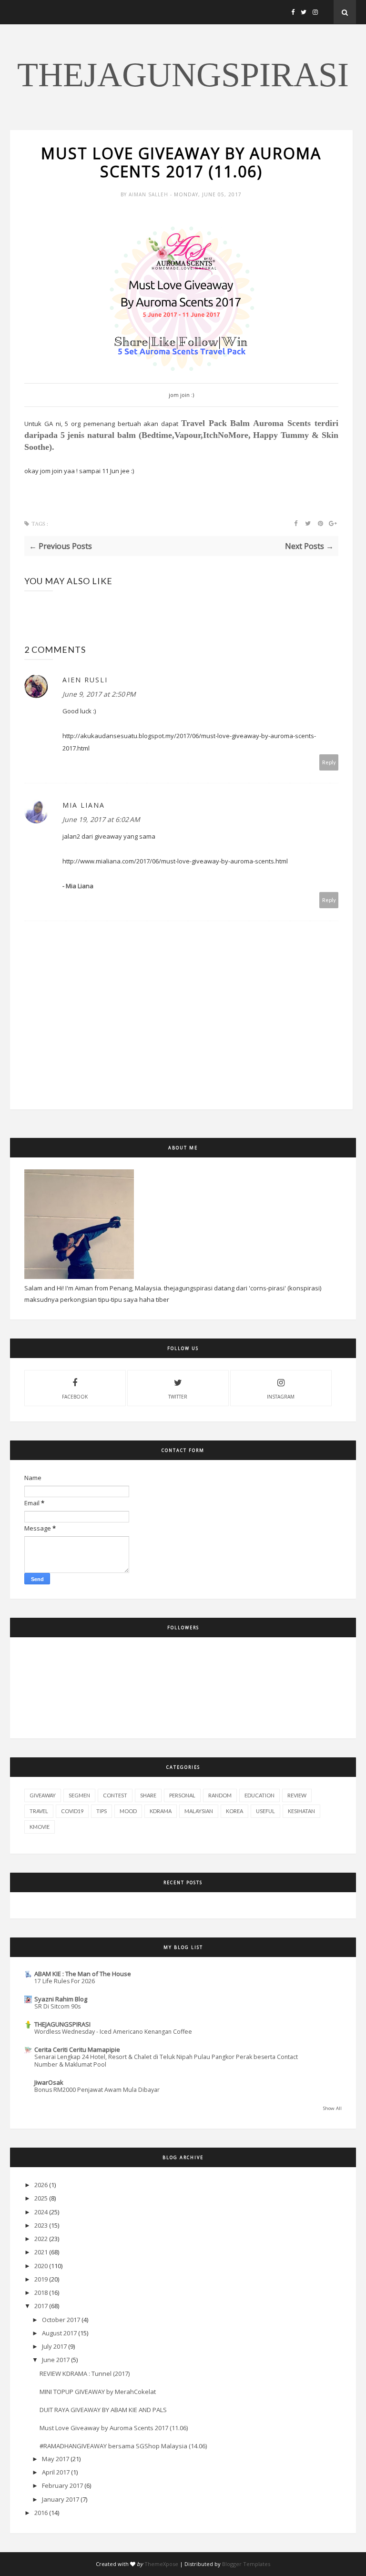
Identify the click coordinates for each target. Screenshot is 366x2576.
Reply (329, 762)
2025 (41, 2198)
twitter (178, 1397)
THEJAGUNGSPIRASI (183, 75)
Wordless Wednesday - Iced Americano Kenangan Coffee (113, 2032)
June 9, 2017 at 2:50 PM (99, 694)
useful (265, 1811)
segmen (79, 1795)
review (297, 1795)
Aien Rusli (85, 680)
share (148, 1795)
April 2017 (56, 2472)
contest (115, 1795)
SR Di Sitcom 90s (57, 2006)
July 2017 (54, 2346)
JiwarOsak (49, 2082)
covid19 (72, 1811)
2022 (41, 2239)
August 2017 (59, 2333)
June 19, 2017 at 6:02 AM (101, 819)
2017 (41, 2306)
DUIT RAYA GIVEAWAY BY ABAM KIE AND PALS (103, 2410)
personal (182, 1795)
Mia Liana (84, 805)
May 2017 (56, 2459)
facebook (75, 1397)
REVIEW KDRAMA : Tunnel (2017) (85, 2373)
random (220, 1795)
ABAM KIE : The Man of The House (83, 1974)
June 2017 (56, 2360)
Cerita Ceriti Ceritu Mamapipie (77, 2049)
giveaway (43, 1795)
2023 (41, 2225)
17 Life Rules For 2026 (65, 1981)
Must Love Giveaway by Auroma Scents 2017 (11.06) (114, 2428)
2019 (41, 2279)
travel (39, 1811)
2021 (41, 2252)
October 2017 (61, 2320)
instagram (281, 1397)
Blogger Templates (246, 2564)
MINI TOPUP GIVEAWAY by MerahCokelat (98, 2392)
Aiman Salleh (149, 194)
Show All (332, 2108)
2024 (41, 2212)
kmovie (40, 1827)
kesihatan (301, 1811)
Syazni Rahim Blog (61, 1999)
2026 (41, 2185)
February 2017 (62, 2485)
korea (234, 1811)
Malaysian (199, 1811)
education (259, 1795)
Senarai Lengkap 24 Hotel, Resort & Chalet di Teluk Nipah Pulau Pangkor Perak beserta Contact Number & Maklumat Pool (166, 2061)
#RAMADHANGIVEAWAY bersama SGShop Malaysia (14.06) (123, 2446)
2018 (41, 2292)
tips (102, 1811)
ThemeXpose (161, 2564)
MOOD (128, 1811)
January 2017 (61, 2499)
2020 (41, 2266)
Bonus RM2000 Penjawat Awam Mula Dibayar (97, 2090)
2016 (41, 2513)
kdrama (161, 1811)
